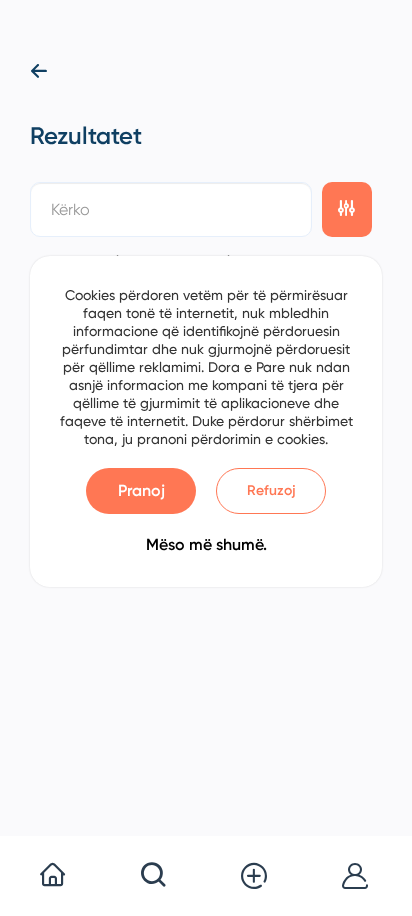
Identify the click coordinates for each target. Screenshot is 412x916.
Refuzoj (271, 490)
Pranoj (141, 490)
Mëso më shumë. (206, 544)
